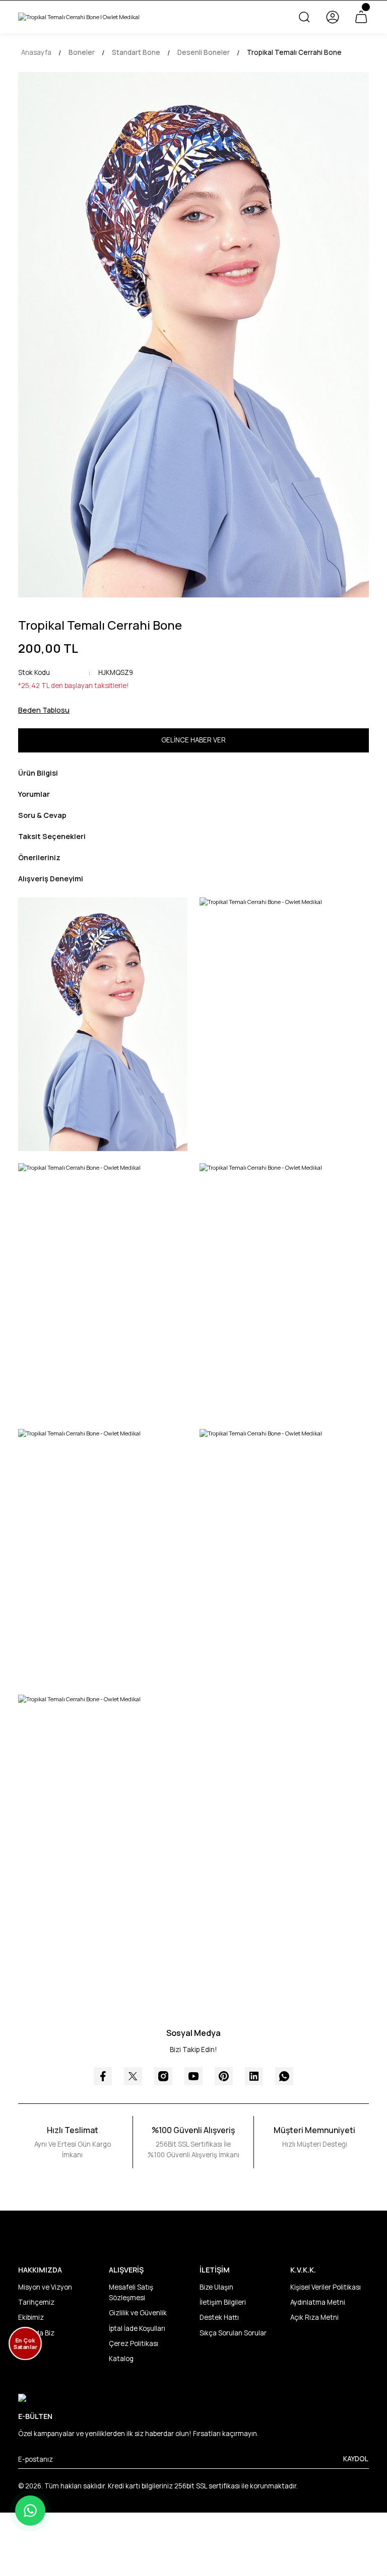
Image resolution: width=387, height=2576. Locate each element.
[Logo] (79, 17)
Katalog (121, 2359)
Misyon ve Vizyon (45, 2287)
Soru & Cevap (42, 815)
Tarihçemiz (36, 2302)
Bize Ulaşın (216, 2287)
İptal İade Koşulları (137, 2328)
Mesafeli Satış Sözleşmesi (131, 2292)
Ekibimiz (31, 2317)
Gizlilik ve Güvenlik (138, 2313)
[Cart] (361, 17)
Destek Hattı (219, 2317)
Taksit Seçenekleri (52, 836)
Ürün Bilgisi (38, 773)
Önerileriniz (39, 857)
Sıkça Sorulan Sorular (233, 2333)
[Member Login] (333, 17)
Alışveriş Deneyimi (51, 879)
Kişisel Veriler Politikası (326, 2287)
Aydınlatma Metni (318, 2302)
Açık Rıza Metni (314, 2317)
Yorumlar (34, 794)
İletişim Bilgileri (223, 2302)
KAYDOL (356, 2459)
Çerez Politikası (134, 2343)
